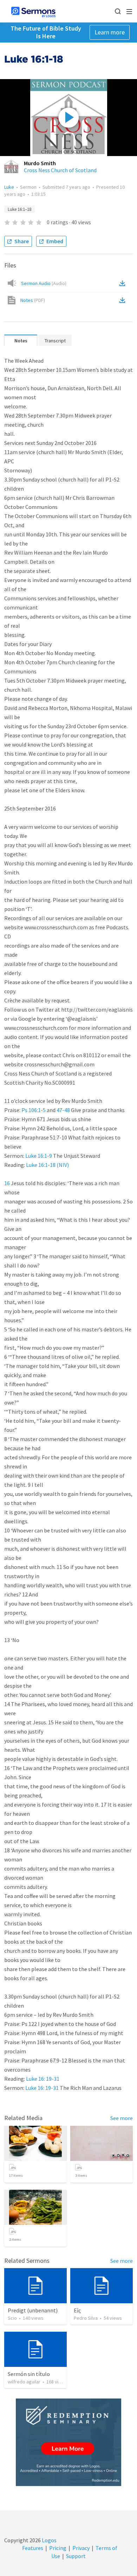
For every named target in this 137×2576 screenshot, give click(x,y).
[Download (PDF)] (124, 300)
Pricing (58, 2548)
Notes (33, 300)
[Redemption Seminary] (68, 2442)
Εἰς (77, 2310)
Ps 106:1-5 (34, 1110)
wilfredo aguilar (24, 2382)
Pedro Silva (86, 2318)
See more (122, 2118)
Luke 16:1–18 (19, 209)
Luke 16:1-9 (39, 1156)
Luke (9, 187)
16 (7, 1183)
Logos (49, 2540)
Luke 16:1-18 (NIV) (47, 1165)
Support (76, 2556)
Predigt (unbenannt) (33, 2310)
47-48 (63, 1110)
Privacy (81, 2548)
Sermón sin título (29, 2374)
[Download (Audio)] (124, 283)
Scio (12, 2318)
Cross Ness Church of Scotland (60, 170)
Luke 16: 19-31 (43, 2079)
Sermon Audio (44, 283)
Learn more (110, 32)
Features (33, 2548)
